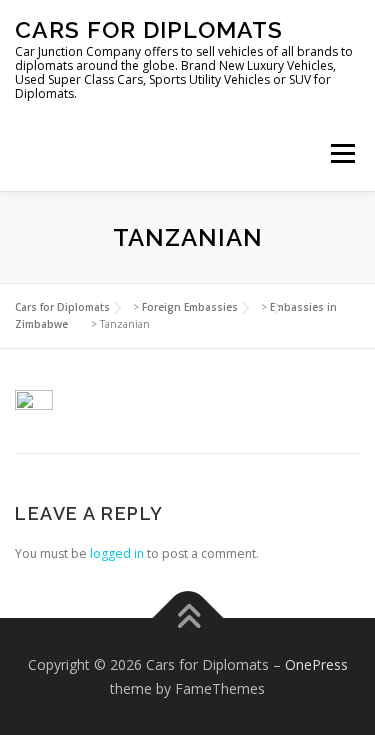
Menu (341, 153)
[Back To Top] (187, 618)
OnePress (316, 664)
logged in (117, 553)
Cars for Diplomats (149, 29)
